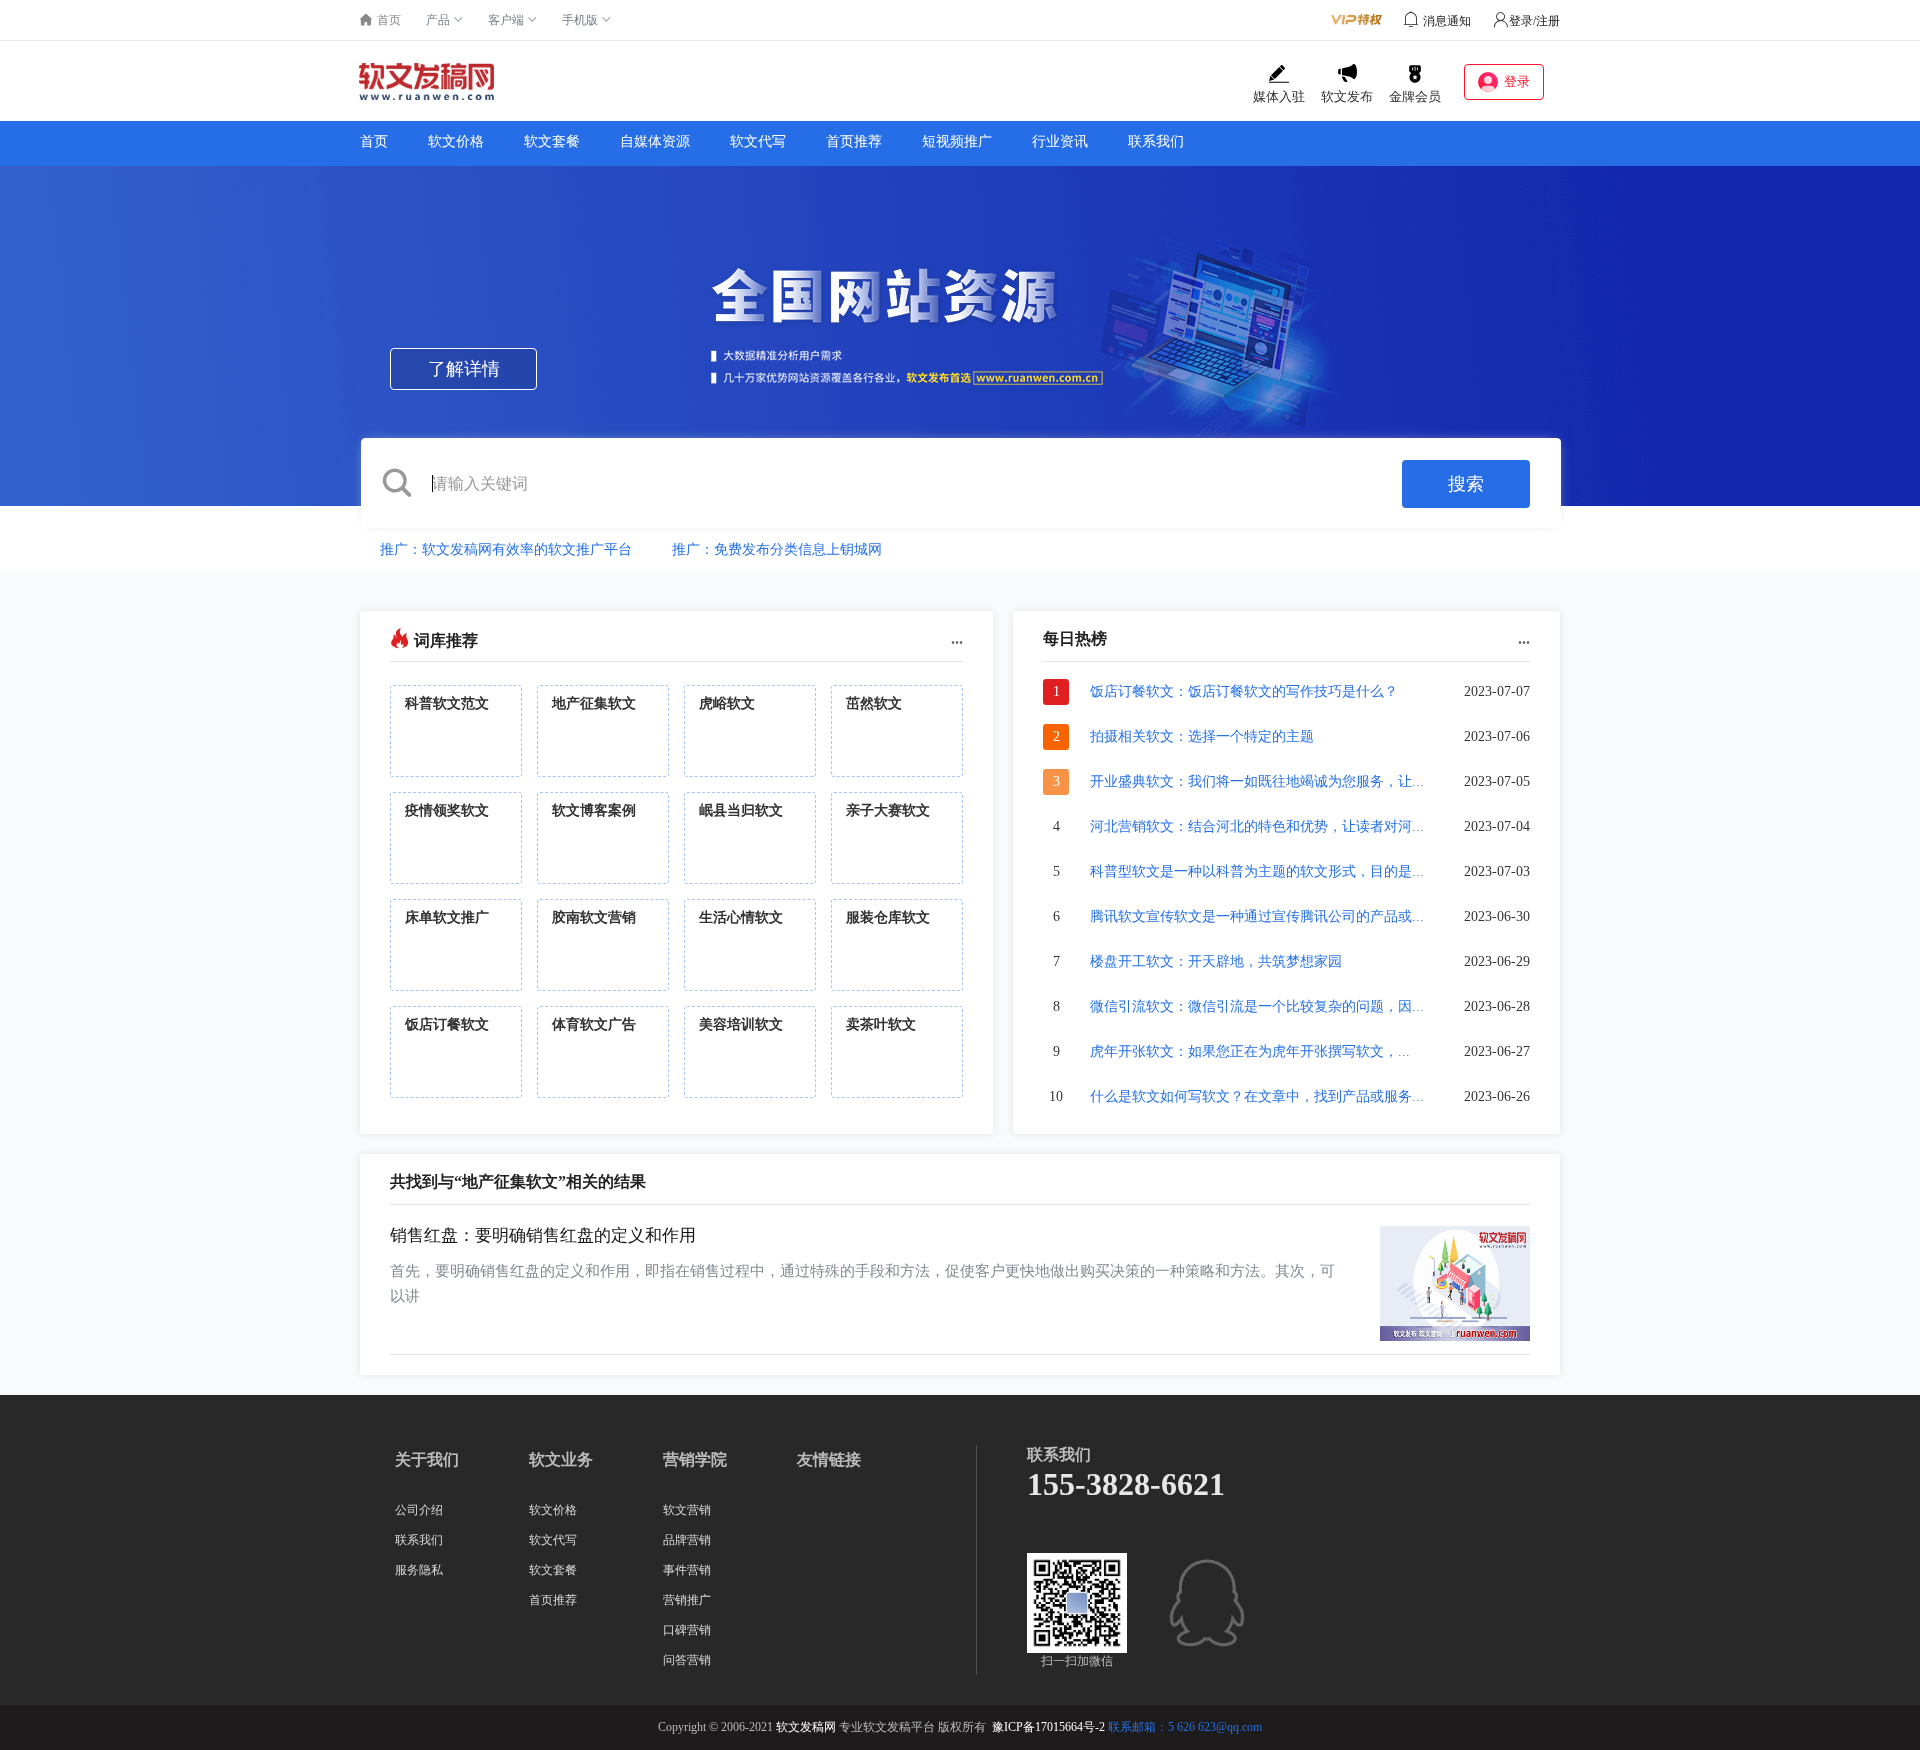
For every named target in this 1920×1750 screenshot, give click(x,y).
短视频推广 (957, 141)
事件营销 (687, 1570)
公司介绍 (419, 1510)
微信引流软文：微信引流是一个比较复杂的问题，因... (1257, 1006)
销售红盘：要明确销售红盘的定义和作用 (543, 1235)
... (957, 638)
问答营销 (687, 1660)
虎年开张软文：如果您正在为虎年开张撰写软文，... (1250, 1051)
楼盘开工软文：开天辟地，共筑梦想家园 (1216, 961)
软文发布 (1347, 96)
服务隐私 (419, 1570)
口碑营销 (687, 1630)
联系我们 (1156, 141)
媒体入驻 (1279, 96)
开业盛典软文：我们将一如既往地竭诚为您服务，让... (1257, 781)
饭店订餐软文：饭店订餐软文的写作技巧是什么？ (1244, 691)
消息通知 (1447, 21)
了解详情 (464, 369)
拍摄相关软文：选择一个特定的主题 (1202, 736)
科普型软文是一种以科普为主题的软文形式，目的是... (1257, 871)
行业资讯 (1060, 141)
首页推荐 (854, 141)
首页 (374, 141)
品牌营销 (687, 1540)
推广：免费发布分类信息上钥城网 (777, 549)
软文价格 (456, 141)
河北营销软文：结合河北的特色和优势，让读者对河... (1257, 826)
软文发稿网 (806, 1727)
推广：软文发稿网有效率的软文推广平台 (506, 549)
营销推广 (687, 1600)
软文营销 (687, 1510)
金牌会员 (1415, 96)
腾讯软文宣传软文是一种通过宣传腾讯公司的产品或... (1257, 916)
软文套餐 (552, 141)
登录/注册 (1534, 21)
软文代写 (758, 141)
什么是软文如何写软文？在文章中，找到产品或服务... (1257, 1096)
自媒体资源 (655, 141)
